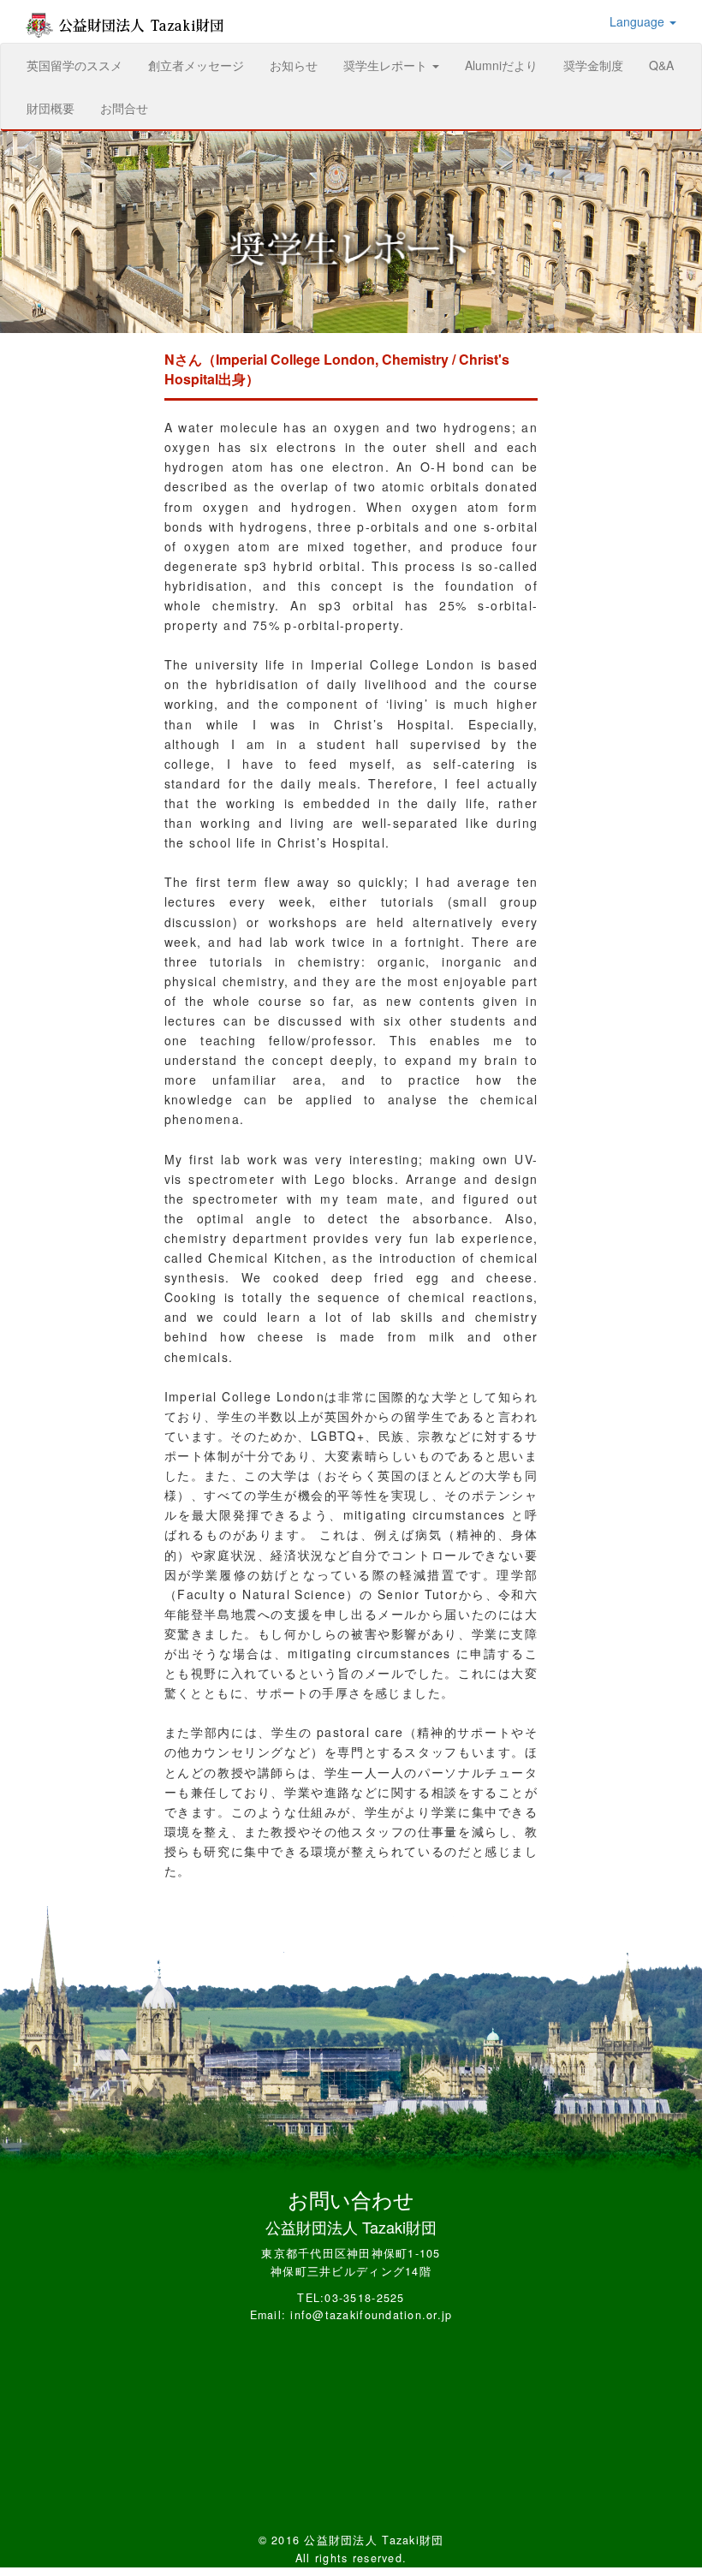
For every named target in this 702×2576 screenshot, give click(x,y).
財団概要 (51, 108)
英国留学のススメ (81, 65)
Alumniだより (501, 65)
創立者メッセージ (196, 65)
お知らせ (294, 65)
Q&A (661, 65)
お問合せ (124, 108)
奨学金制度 (593, 65)
